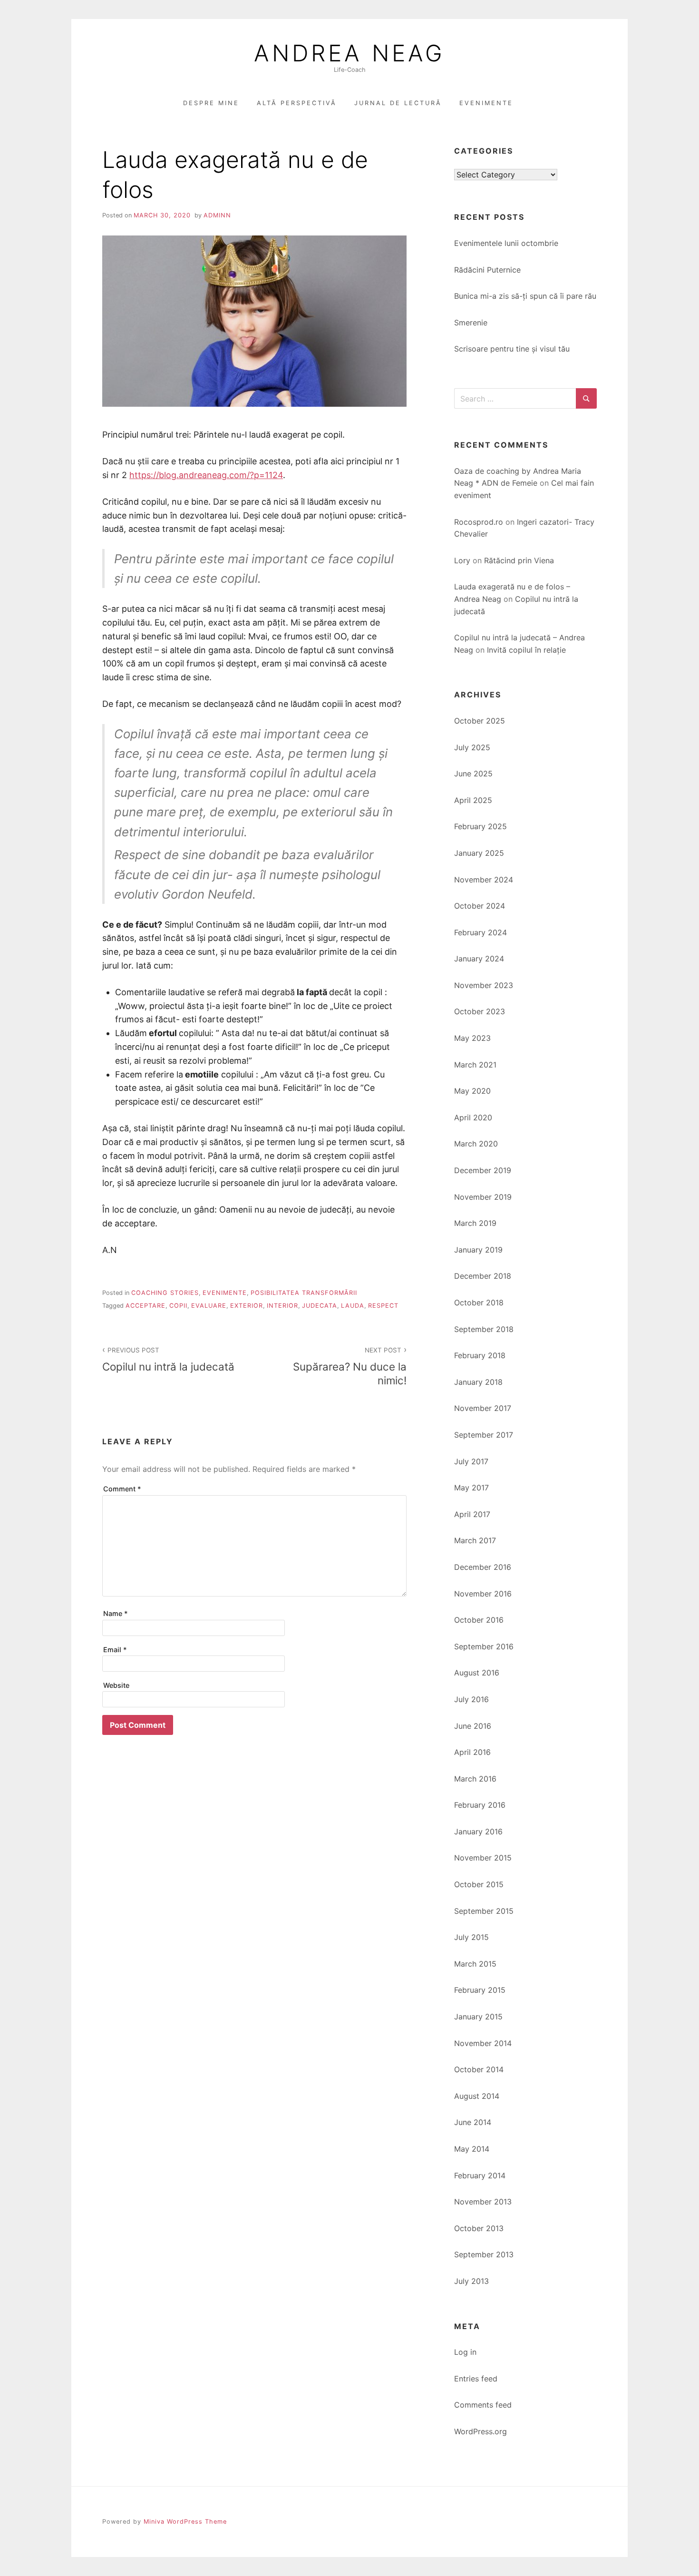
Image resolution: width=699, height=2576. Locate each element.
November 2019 (483, 1197)
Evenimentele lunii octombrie (506, 243)
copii (178, 1306)
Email (115, 1650)
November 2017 (483, 1408)
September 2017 (484, 1435)
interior (282, 1306)
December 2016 (483, 1567)
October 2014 (479, 2069)
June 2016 (473, 1726)
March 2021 (475, 1065)
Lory (462, 560)
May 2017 (471, 1488)
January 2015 (478, 2017)
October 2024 (480, 906)
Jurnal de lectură (398, 103)
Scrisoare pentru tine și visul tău (512, 349)
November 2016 (483, 1594)
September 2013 (484, 2254)
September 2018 (484, 1329)
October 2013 (479, 2228)
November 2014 (483, 2043)
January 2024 (479, 959)
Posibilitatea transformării (304, 1293)
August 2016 (477, 1673)
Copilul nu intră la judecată (168, 1360)
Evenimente (486, 103)
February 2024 (481, 932)
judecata (320, 1306)
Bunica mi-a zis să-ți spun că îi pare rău (525, 296)
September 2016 (484, 1646)
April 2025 (473, 800)
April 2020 (473, 1117)
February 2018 (480, 1355)
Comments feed (483, 2405)
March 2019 (475, 1223)
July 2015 (471, 1937)
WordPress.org (481, 2431)
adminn (217, 215)
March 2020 (476, 1144)
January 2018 (478, 1382)
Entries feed (476, 2379)
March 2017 (475, 1540)
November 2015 (483, 1858)
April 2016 (472, 1752)
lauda (353, 1306)
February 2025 (481, 826)
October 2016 (479, 1620)
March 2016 (475, 1779)
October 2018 (479, 1303)
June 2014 (473, 2122)
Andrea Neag (349, 53)
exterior (247, 1306)
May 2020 (472, 1091)
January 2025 (479, 853)
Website (116, 1685)
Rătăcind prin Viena (519, 560)
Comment (122, 1489)
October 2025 (480, 721)
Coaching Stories (165, 1293)
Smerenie (471, 323)
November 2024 (484, 880)
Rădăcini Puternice (487, 270)
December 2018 (483, 1276)
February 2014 (480, 2175)
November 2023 (484, 985)
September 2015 (484, 1911)
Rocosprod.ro (479, 522)
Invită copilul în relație (526, 650)
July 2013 (471, 2281)
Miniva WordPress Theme (185, 2522)
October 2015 (479, 1884)
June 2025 (473, 774)
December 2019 (483, 1170)
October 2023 (480, 1011)
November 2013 (483, 2202)
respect (383, 1306)
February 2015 (480, 1990)
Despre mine (211, 103)
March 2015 (475, 1964)
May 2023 (472, 1038)
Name (116, 1613)
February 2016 (480, 1805)
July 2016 (471, 1699)
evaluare (209, 1306)
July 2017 (471, 1461)
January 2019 (478, 1250)
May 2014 (472, 2149)
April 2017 (472, 1514)
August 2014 (477, 2096)
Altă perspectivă (297, 103)
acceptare (146, 1306)
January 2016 (478, 1832)
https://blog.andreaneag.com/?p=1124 (206, 475)
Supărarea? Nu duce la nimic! (350, 1366)
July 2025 (472, 747)
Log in (465, 2352)
